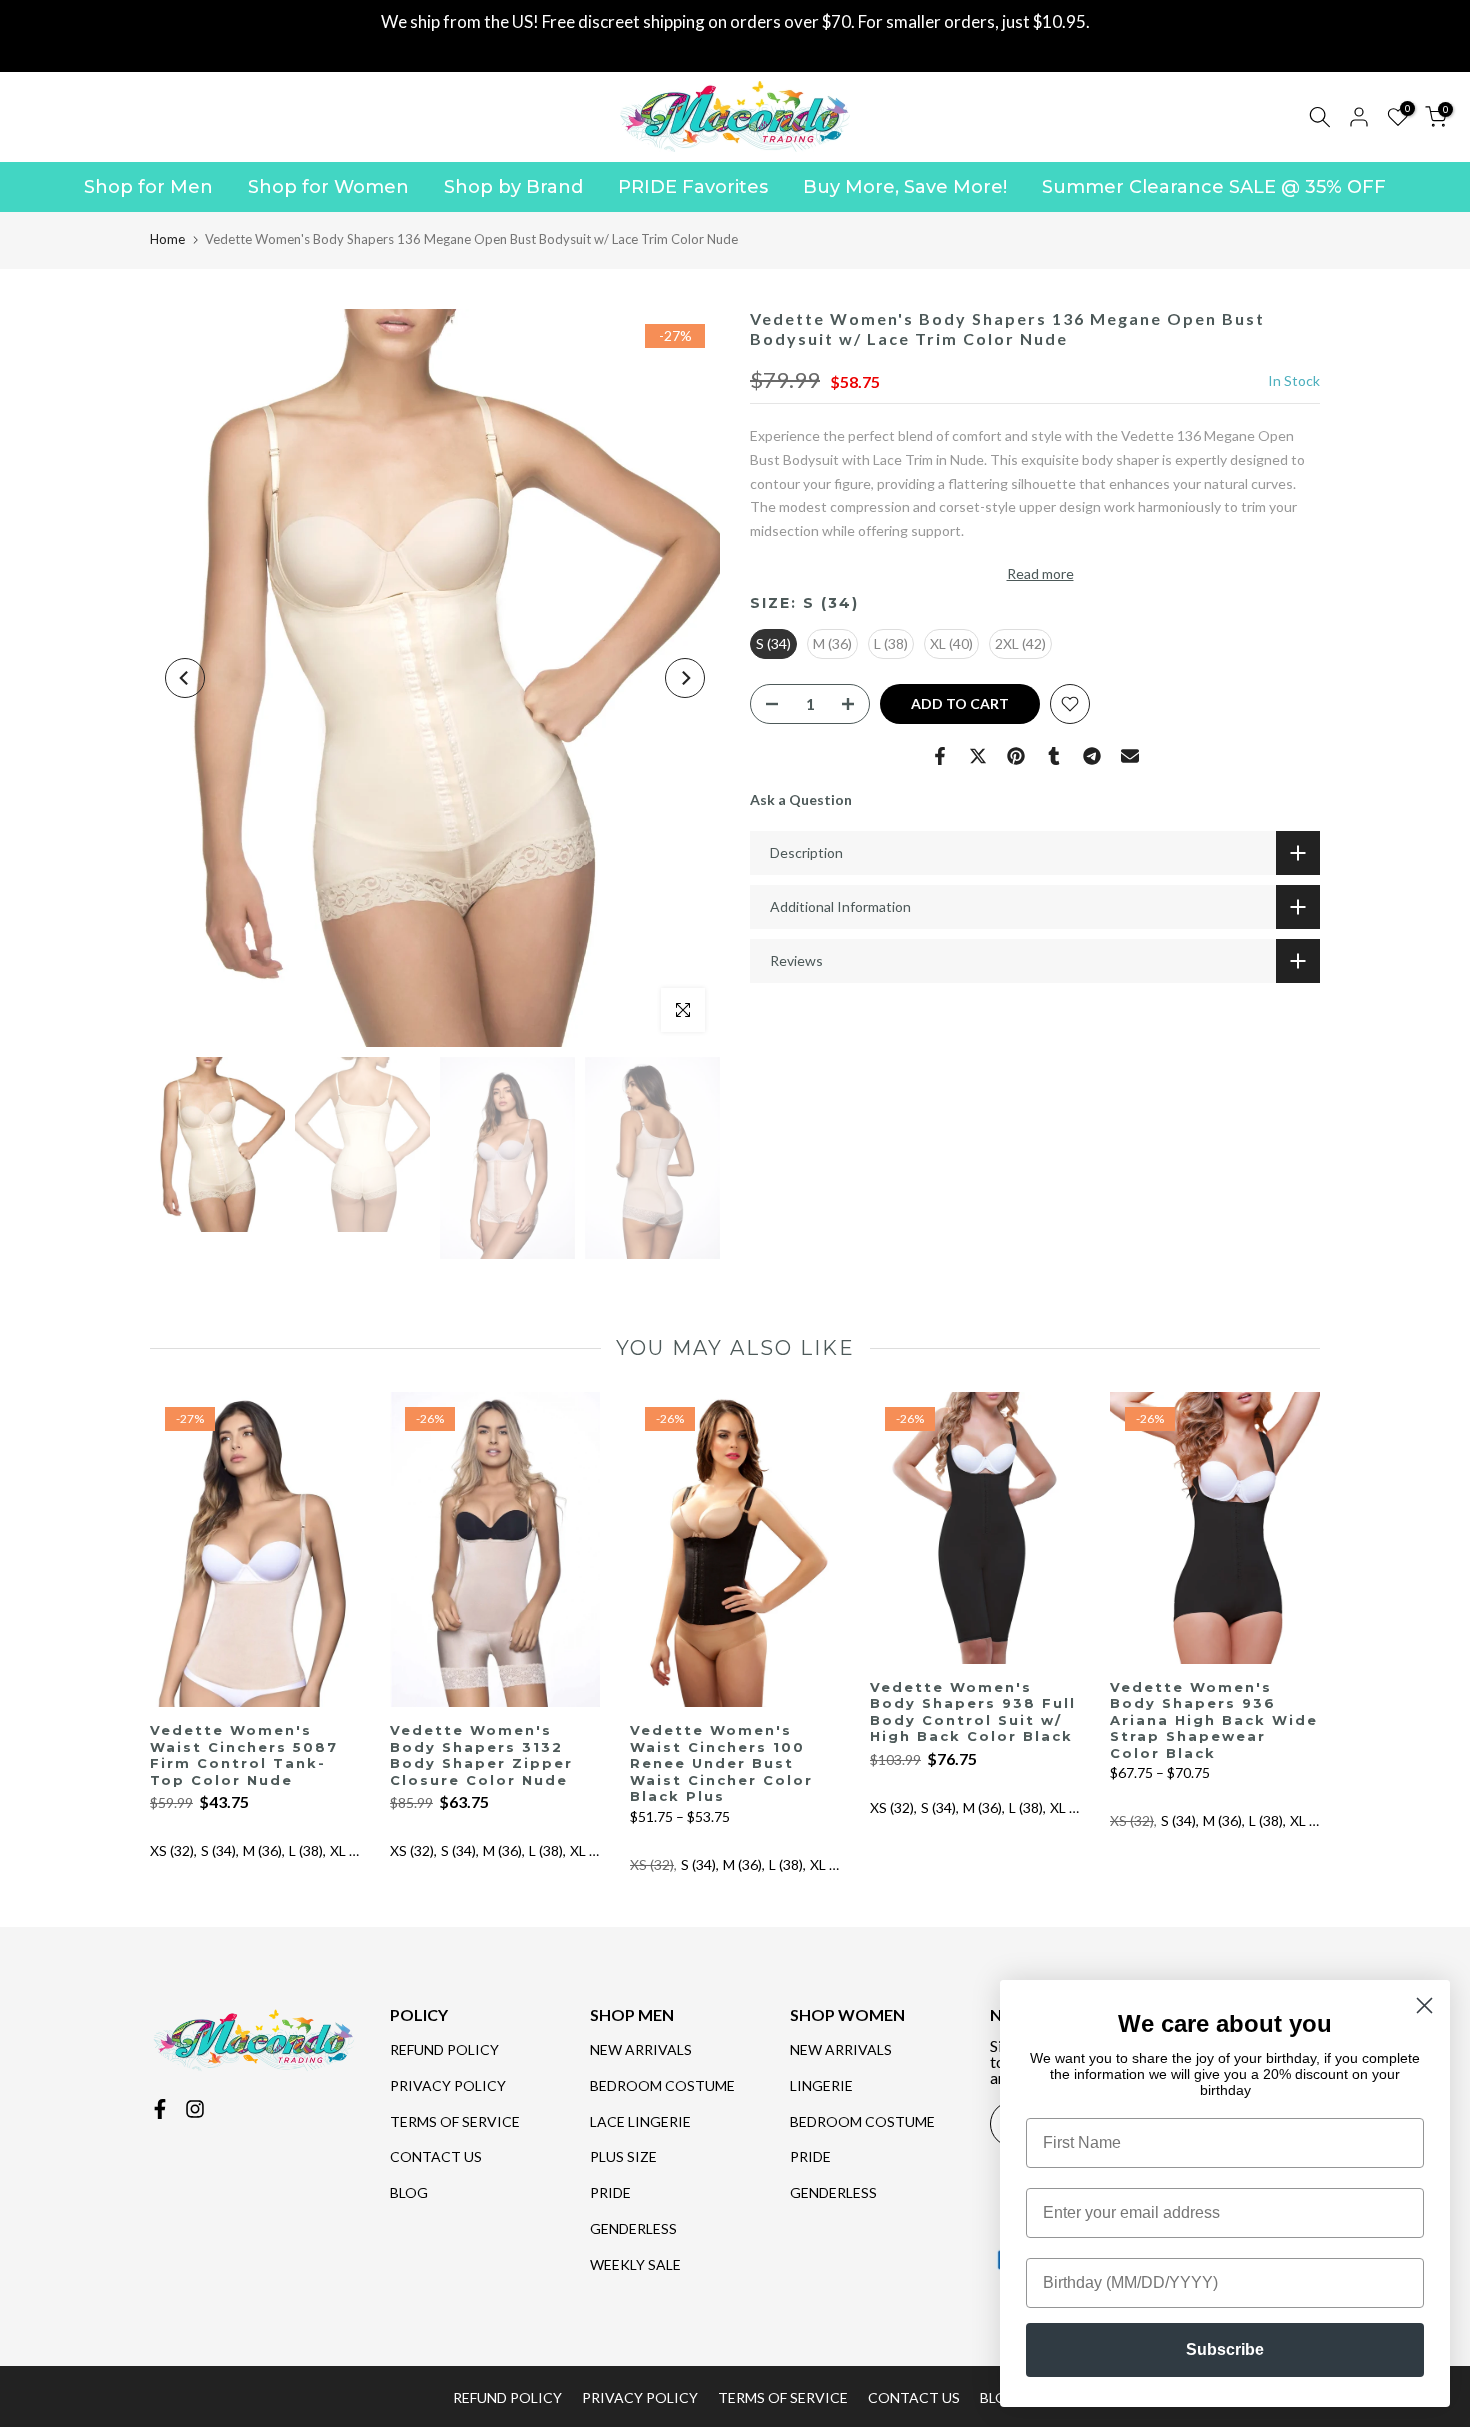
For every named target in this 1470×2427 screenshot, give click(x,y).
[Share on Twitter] (978, 756)
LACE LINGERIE (640, 2121)
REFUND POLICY (444, 2049)
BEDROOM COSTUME (662, 2085)
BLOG (409, 2192)
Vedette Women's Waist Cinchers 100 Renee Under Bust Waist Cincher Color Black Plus (721, 1764)
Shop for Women (328, 187)
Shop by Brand (513, 187)
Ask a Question (801, 799)
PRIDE (610, 2192)
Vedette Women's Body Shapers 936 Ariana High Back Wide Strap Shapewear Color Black (1214, 1720)
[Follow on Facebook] (160, 2109)
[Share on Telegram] (1092, 756)
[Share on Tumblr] (1054, 756)
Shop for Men (148, 187)
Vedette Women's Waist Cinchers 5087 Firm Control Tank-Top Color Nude (244, 1756)
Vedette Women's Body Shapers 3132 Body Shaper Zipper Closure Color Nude (481, 1756)
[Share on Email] (1130, 756)
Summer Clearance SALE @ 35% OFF (1214, 187)
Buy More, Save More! (905, 187)
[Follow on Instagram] (195, 2109)
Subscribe (1225, 2349)
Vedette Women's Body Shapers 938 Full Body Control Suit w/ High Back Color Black (973, 1712)
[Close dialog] (1424, 2005)
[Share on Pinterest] (1016, 756)
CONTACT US (436, 2156)
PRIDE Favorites (693, 187)
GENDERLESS (633, 2228)
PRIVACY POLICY (448, 2085)
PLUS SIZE (623, 2156)
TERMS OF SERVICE (455, 2121)
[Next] (685, 678)
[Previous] (185, 678)
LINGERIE (821, 2085)
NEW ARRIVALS (641, 2049)
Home (167, 239)
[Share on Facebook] (940, 756)
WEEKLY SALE (635, 2264)
